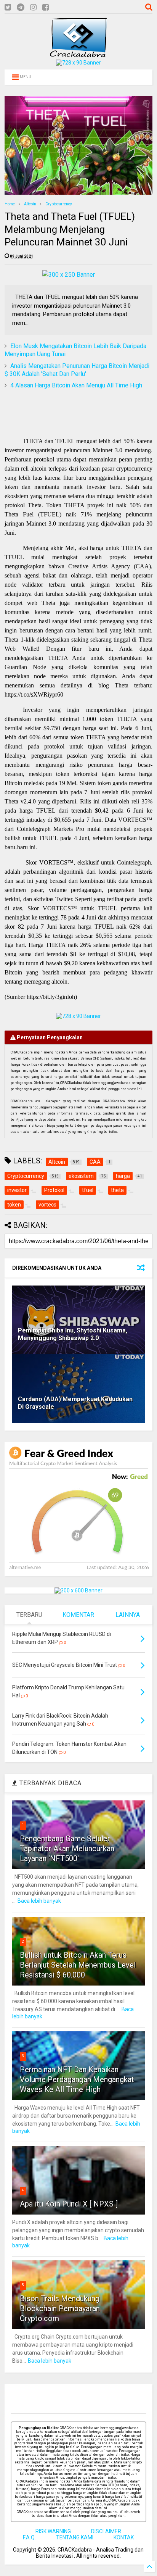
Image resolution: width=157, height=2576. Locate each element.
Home (10, 204)
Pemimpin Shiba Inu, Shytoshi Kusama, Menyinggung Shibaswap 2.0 (73, 1334)
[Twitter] (8, 7)
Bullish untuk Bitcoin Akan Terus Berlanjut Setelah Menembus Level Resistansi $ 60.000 (78, 1965)
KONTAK (124, 2537)
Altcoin (30, 204)
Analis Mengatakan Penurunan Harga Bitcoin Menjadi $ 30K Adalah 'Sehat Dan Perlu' (77, 370)
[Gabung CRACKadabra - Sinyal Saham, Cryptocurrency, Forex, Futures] (78, 63)
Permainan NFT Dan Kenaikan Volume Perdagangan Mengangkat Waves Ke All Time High (77, 2079)
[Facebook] (46, 7)
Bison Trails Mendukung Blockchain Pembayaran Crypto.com (60, 2308)
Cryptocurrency (59, 204)
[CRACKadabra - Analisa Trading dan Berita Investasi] (78, 54)
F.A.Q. (29, 2537)
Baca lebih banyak (39, 1901)
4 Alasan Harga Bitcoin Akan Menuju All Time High (76, 385)
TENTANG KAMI (75, 2537)
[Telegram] (21, 7)
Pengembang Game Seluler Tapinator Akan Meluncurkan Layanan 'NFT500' (67, 1849)
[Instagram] (33, 7)
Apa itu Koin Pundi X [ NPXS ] (69, 2204)
